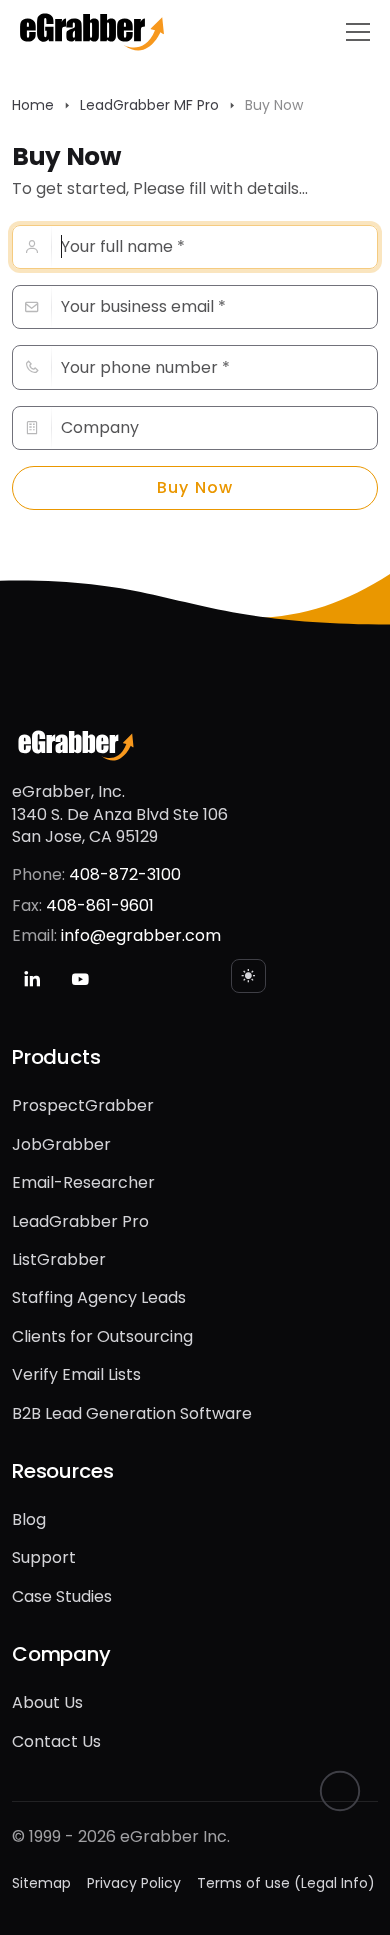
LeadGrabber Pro (80, 1221)
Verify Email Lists (76, 1374)
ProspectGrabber (83, 1105)
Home (33, 105)
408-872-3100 (125, 874)
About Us (47, 1702)
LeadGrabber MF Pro (149, 105)
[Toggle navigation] (358, 32)
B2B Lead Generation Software (132, 1413)
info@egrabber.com (141, 935)
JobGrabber (61, 1144)
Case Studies (62, 1596)
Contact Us (56, 1741)
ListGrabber (59, 1259)
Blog (29, 1519)
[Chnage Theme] (248, 976)
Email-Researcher (83, 1182)
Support (44, 1557)
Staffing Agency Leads (99, 1297)
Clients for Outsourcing (102, 1336)
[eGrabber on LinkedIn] (32, 979)
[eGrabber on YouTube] (80, 979)
